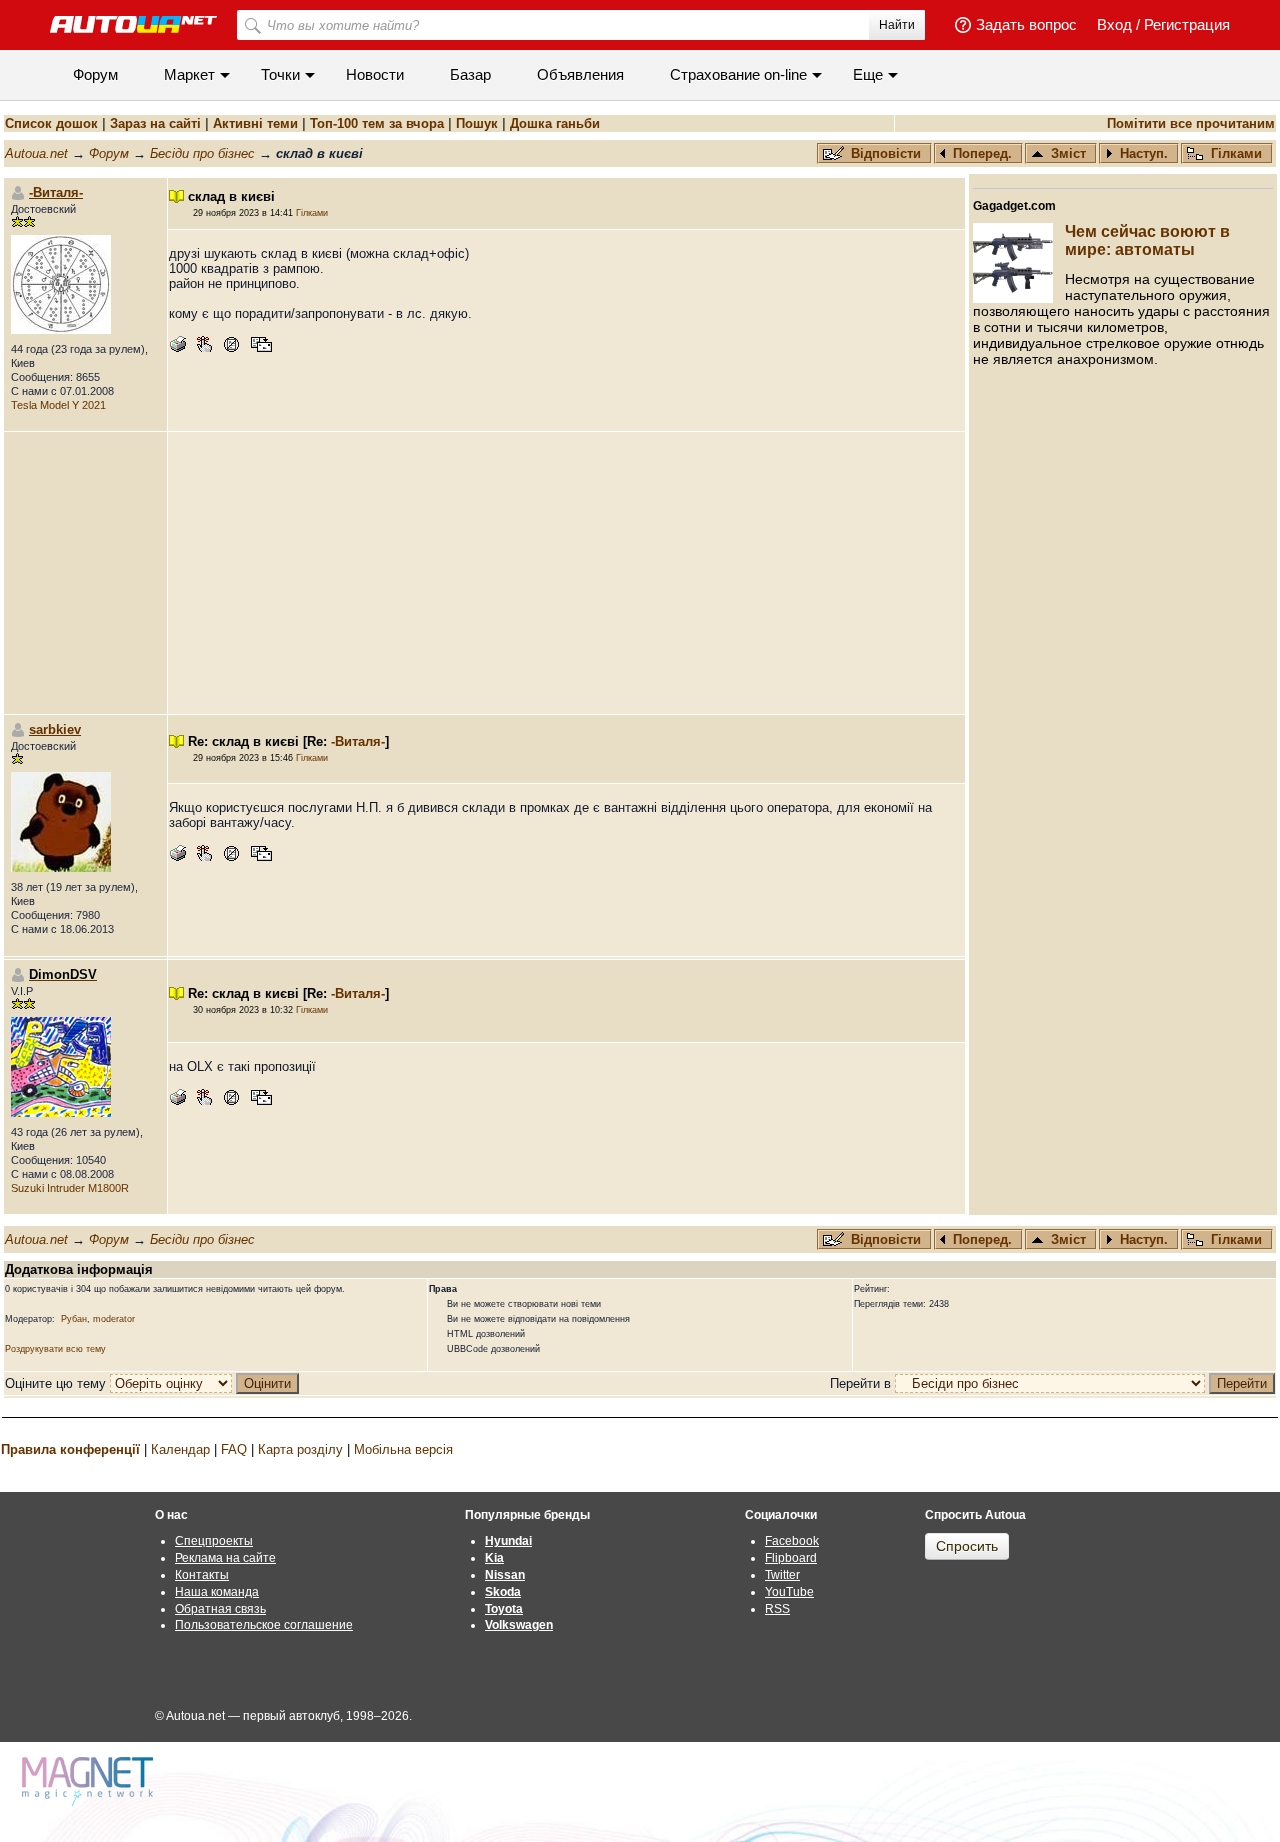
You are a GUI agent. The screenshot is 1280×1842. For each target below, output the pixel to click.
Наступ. (1144, 153)
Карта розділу (300, 1449)
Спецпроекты (214, 1541)
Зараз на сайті (155, 123)
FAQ (234, 1449)
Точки (280, 74)
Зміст (1068, 153)
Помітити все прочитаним (1191, 123)
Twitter (782, 1575)
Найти (897, 25)
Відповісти (888, 153)
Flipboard (791, 1558)
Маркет (189, 74)
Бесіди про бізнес (202, 153)
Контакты (202, 1575)
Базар (470, 74)
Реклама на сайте (225, 1558)
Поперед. (982, 153)
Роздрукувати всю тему (55, 1349)
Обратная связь (220, 1609)
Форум (95, 74)
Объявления (580, 74)
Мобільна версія (403, 1449)
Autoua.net (36, 153)
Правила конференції (70, 1449)
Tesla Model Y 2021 (58, 405)
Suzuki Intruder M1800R (70, 1188)
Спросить (967, 1546)
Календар (180, 1449)
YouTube (789, 1592)
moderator (114, 1319)
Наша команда (217, 1592)
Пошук (477, 123)
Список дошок (51, 123)
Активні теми (255, 123)
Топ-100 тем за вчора (377, 123)
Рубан (74, 1319)
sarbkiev (55, 729)
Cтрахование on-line (738, 74)
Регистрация (1187, 24)
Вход (1114, 24)
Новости (375, 74)
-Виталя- (56, 192)
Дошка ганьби (555, 123)
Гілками (1236, 153)
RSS (777, 1609)
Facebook (792, 1541)
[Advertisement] (567, 573)
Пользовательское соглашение (264, 1625)
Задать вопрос (1026, 24)
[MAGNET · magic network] (90, 1781)
